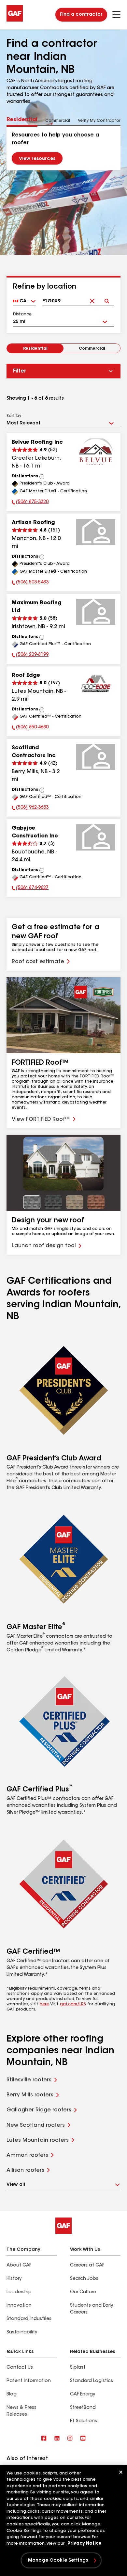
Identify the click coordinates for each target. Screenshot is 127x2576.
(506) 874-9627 (30, 889)
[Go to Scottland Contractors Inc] (96, 757)
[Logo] (15, 20)
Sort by (14, 416)
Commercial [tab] (58, 121)
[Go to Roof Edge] (96, 685)
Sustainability (22, 2332)
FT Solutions (84, 2421)
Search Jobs (84, 2279)
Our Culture (83, 2292)
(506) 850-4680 (30, 728)
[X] (57, 2439)
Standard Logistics (92, 2381)
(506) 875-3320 (30, 503)
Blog (12, 2394)
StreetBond (83, 2408)
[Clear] (92, 296)
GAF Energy (83, 2394)
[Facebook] (44, 2439)
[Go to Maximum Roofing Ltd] (96, 612)
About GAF (19, 2266)
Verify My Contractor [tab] (99, 121)
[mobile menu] (116, 15)
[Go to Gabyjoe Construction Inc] (96, 837)
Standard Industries (29, 2319)
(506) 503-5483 (30, 583)
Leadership (19, 2292)
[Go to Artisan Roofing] (96, 532)
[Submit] (107, 296)
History (14, 2279)
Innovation (19, 2306)
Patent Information (29, 2381)
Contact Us (20, 2368)
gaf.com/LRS (73, 2004)
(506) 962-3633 (30, 808)
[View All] (42, 477)
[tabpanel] (63, 148)
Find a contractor (81, 15)
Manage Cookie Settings (58, 2561)
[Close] (121, 2472)
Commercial (92, 349)
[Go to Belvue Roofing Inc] (96, 452)
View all (16, 2185)
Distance (22, 314)
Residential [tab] (22, 120)
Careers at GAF (87, 2266)
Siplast (78, 2368)
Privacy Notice (84, 2544)
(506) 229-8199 (30, 656)
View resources (37, 159)
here (44, 2004)
